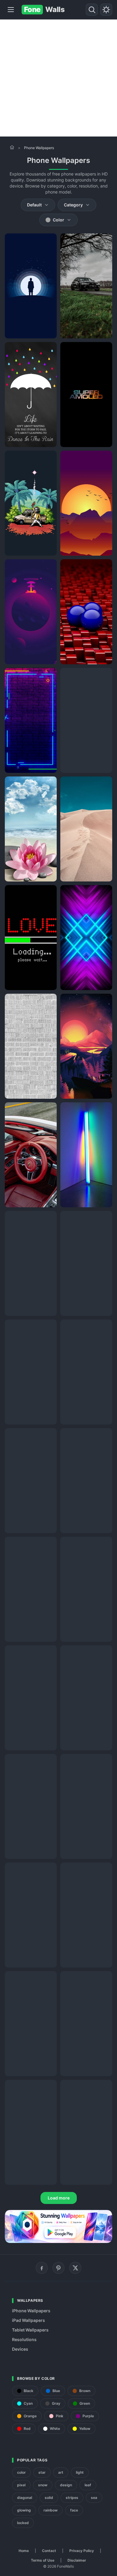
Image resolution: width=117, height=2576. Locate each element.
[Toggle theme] (106, 10)
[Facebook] (42, 2268)
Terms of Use (43, 2560)
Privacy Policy (82, 2551)
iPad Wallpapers (28, 2320)
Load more (59, 2198)
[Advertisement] (58, 78)
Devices (20, 2349)
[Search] (92, 10)
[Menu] (11, 10)
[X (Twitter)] (75, 2268)
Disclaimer (77, 2560)
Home (24, 2551)
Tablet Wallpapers (30, 2330)
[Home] (12, 147)
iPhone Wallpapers (31, 2311)
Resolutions (24, 2339)
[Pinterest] (58, 2268)
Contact (49, 2551)
